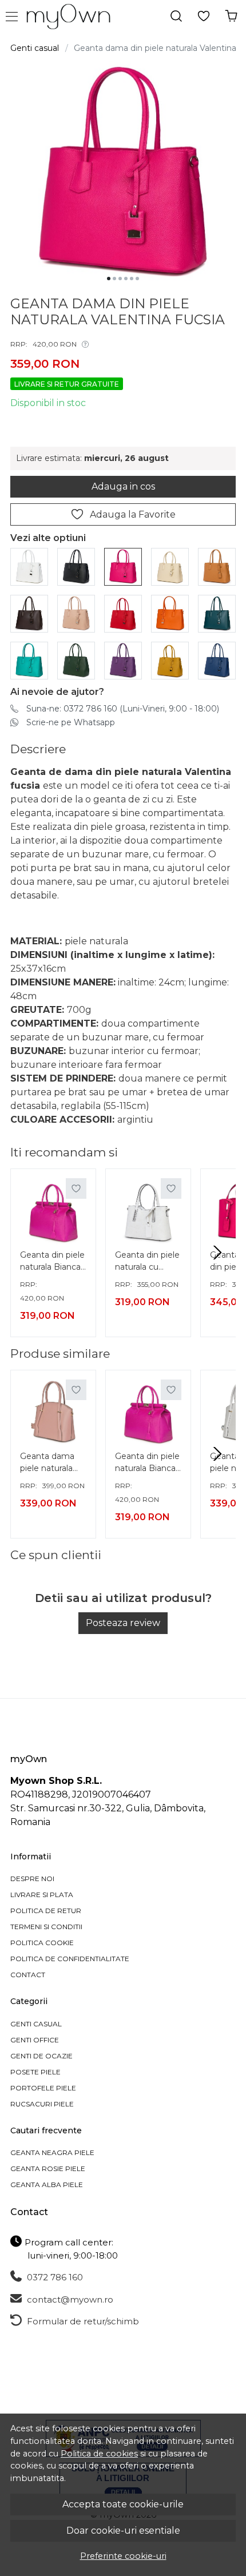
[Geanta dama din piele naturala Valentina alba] (29, 566)
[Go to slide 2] (114, 279)
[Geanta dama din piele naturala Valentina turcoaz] (29, 660)
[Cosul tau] (231, 16)
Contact (28, 1975)
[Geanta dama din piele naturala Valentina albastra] (217, 660)
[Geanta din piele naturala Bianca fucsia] (53, 1211)
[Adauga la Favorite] (76, 1188)
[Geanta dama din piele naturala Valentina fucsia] (123, 566)
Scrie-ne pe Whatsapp (71, 722)
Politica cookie (42, 1943)
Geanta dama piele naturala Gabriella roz (47, 1464)
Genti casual (35, 48)
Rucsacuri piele (42, 2104)
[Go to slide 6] (137, 279)
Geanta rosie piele (48, 2168)
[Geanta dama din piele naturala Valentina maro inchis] (29, 613)
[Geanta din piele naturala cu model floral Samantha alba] (148, 1211)
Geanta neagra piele (52, 2152)
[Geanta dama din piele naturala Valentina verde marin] (217, 613)
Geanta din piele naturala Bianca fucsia (52, 1262)
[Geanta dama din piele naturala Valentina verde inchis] (76, 660)
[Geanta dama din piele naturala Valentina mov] (123, 660)
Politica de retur (46, 1911)
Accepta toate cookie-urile (123, 2504)
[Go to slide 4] (126, 279)
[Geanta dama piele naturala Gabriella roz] (53, 1413)
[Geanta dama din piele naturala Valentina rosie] (123, 613)
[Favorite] (204, 16)
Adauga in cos (123, 486)
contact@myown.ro (69, 2299)
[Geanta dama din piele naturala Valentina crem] (170, 566)
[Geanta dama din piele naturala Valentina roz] (76, 613)
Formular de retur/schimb (82, 2321)
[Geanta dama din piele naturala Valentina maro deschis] (217, 566)
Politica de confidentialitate (70, 1959)
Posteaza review (123, 1623)
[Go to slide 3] (120, 279)
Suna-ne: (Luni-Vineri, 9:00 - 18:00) (123, 709)
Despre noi (32, 1879)
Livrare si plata (42, 1895)
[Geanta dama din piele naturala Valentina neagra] (76, 566)
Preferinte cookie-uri (123, 2556)
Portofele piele (43, 2088)
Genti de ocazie (41, 2056)
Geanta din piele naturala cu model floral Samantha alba (147, 1262)
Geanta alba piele (47, 2185)
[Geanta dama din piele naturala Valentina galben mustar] (170, 660)
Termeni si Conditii (46, 1927)
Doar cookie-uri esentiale (123, 2531)
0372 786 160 (54, 2277)
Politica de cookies (99, 2454)
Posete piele (35, 2072)
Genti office (35, 2040)
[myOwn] (72, 17)
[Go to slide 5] (132, 279)
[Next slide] (217, 1253)
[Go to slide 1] (109, 279)
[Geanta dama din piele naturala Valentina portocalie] (170, 613)
